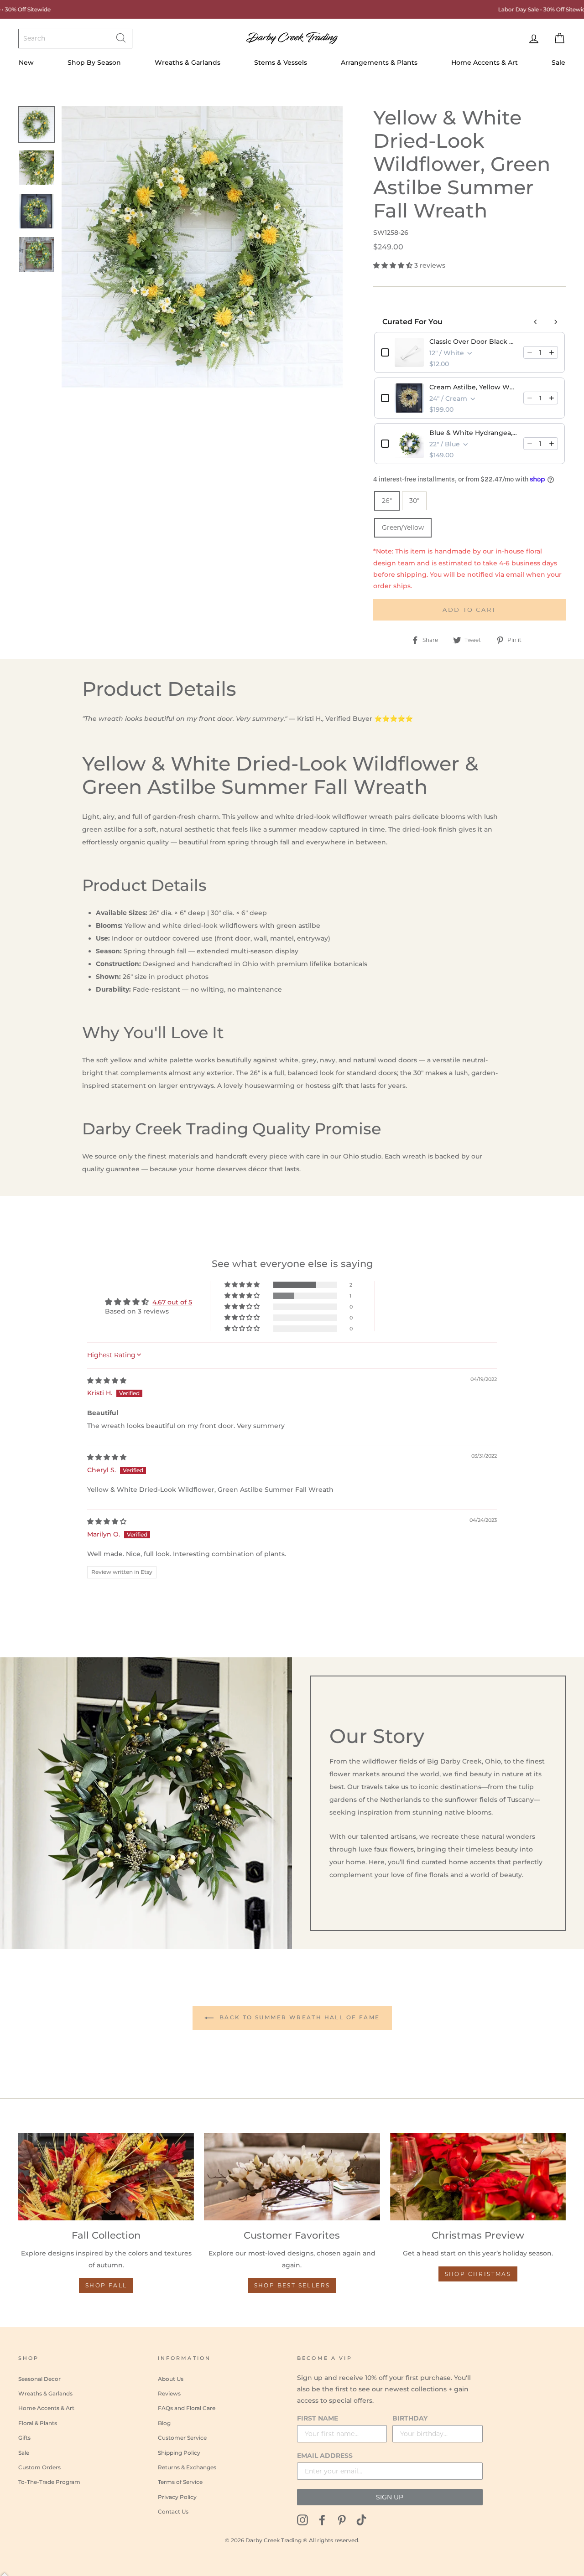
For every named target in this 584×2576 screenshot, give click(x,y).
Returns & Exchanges (187, 2467)
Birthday (410, 2418)
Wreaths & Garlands (188, 62)
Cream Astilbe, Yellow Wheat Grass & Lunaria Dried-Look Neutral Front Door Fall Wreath (474, 387)
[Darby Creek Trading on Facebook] (322, 2519)
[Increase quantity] (552, 352)
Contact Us (173, 2511)
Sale (558, 62)
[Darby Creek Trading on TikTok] (361, 2519)
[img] (107, 1381)
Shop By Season (94, 62)
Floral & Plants (38, 2423)
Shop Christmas (478, 2274)
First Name (318, 2418)
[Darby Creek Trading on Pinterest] (342, 2519)
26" (387, 501)
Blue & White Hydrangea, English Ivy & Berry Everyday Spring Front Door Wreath (474, 433)
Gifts (24, 2438)
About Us (171, 2379)
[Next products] (556, 322)
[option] (202, 247)
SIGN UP (390, 2497)
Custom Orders (39, 2467)
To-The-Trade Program (49, 2482)
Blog (164, 2423)
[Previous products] (536, 322)
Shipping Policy (179, 2453)
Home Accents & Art (485, 62)
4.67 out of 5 (172, 1302)
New (26, 62)
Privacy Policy (177, 2497)
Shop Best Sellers (292, 2285)
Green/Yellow (403, 528)
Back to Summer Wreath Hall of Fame (299, 2017)
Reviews (169, 2393)
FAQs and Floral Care (187, 2408)
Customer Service (182, 2438)
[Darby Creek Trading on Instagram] (302, 2519)
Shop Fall (106, 2285)
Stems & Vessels (281, 62)
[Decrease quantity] (530, 352)
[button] (394, 265)
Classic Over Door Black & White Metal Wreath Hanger (474, 341)
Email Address (325, 2456)
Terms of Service (180, 2482)
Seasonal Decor (39, 2379)
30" (414, 501)
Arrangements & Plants (379, 62)
